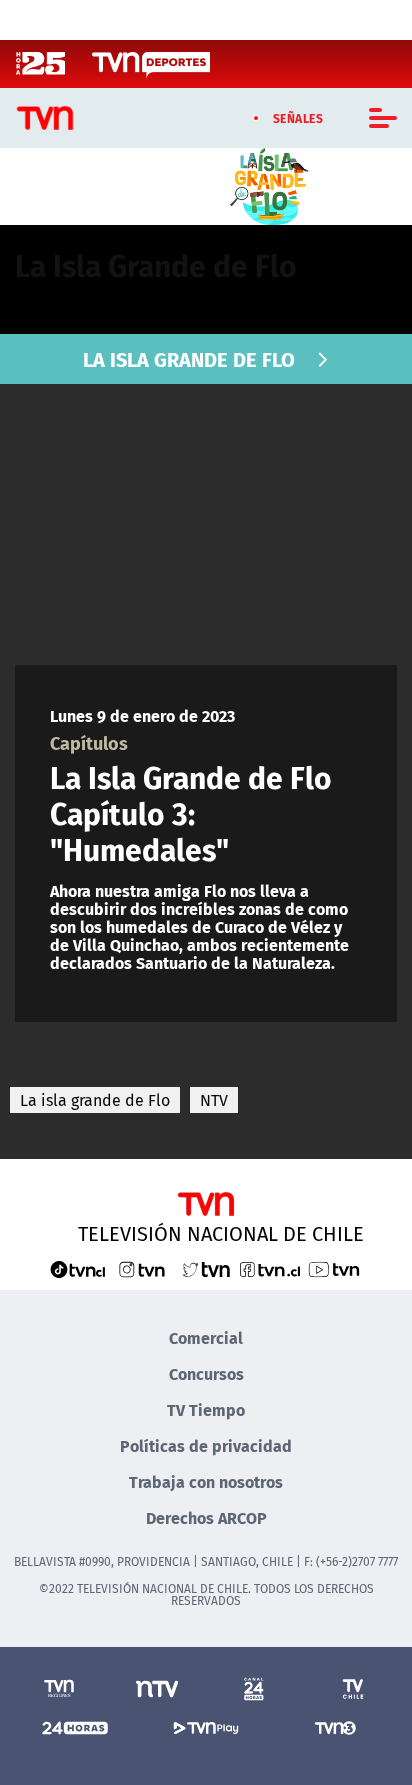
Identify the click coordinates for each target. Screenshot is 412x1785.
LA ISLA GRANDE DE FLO (189, 358)
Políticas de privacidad (206, 1445)
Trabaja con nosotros (206, 1481)
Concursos (206, 1373)
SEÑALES (298, 118)
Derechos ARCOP (206, 1517)
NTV (214, 1100)
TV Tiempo (206, 1409)
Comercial (206, 1337)
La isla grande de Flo (95, 1100)
